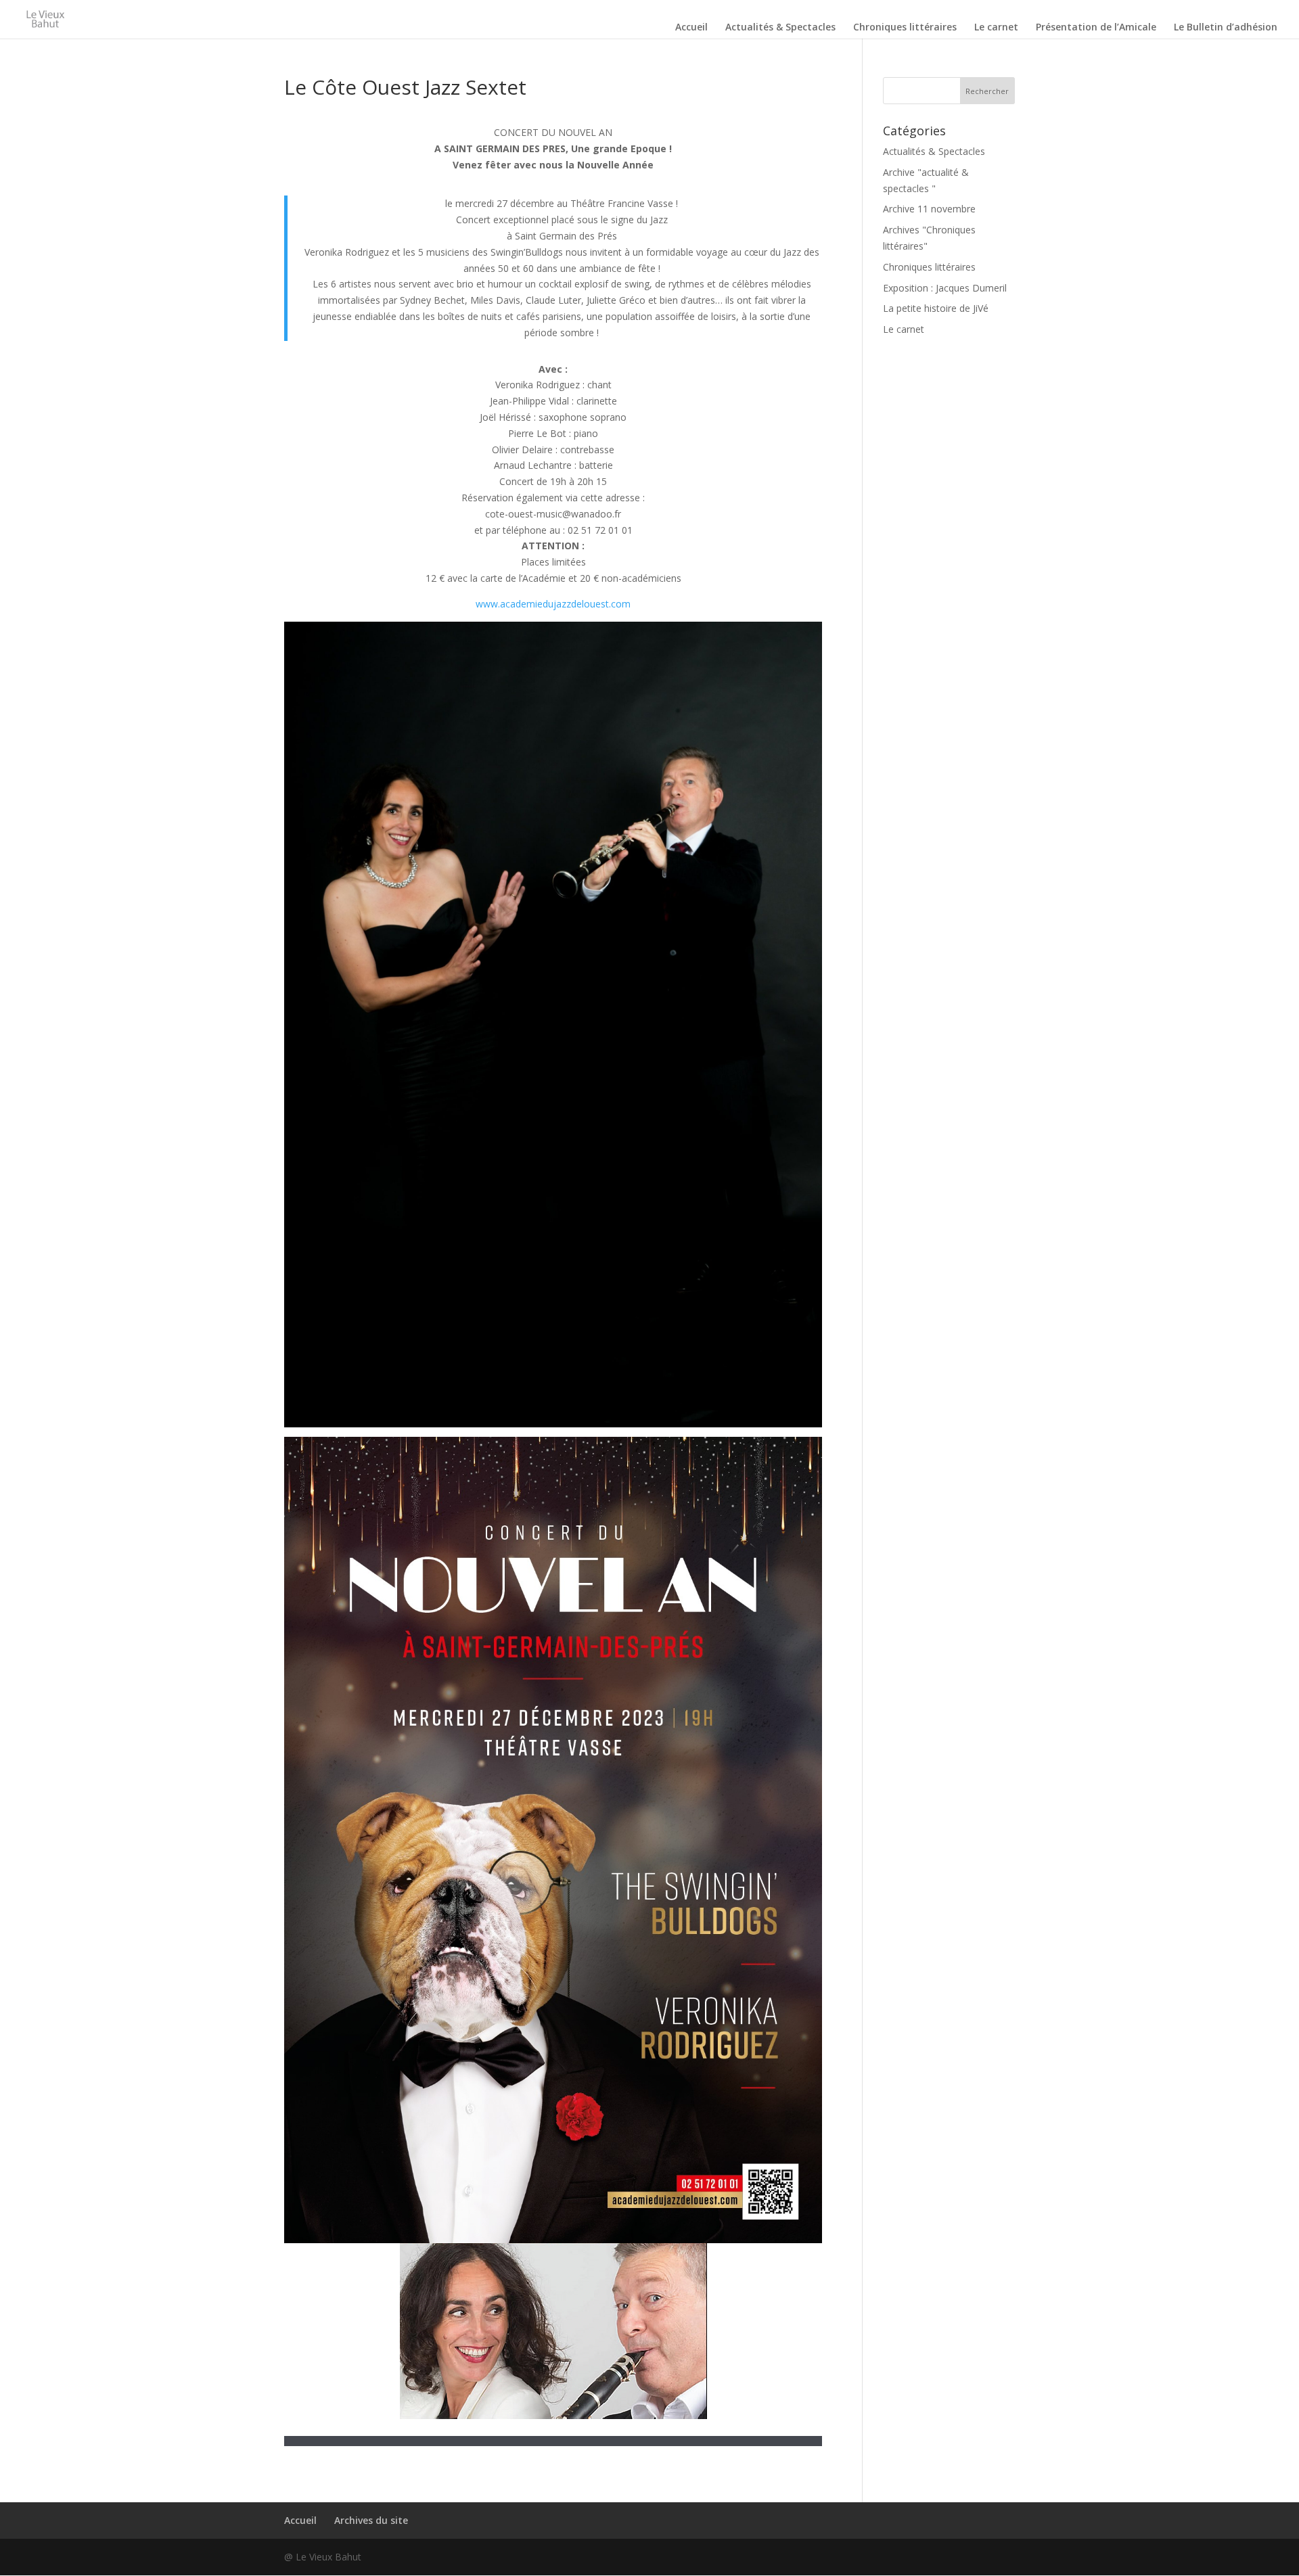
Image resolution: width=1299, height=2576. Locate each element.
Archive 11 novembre (929, 209)
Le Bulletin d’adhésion (1226, 28)
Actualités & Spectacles (780, 28)
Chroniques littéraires (905, 28)
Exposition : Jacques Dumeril (945, 288)
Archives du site (371, 2520)
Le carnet (996, 28)
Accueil (691, 28)
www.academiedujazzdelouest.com (553, 604)
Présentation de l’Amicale (1096, 28)
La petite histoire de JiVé (936, 308)
